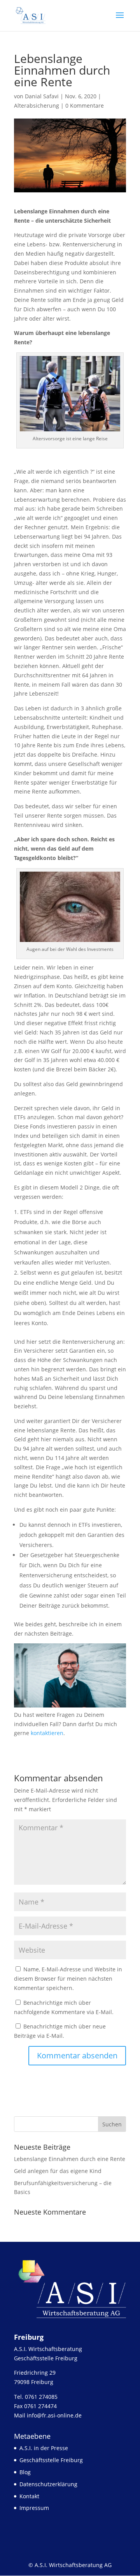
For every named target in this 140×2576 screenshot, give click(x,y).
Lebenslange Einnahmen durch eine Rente (70, 2159)
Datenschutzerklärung (48, 2484)
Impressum (34, 2508)
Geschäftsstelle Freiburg (51, 2460)
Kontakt (29, 2496)
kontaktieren (47, 1733)
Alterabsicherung (37, 106)
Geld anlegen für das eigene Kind (58, 2171)
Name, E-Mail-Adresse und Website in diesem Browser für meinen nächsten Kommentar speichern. (68, 1979)
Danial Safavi (42, 96)
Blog (25, 2472)
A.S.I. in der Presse (44, 2448)
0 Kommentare (85, 106)
